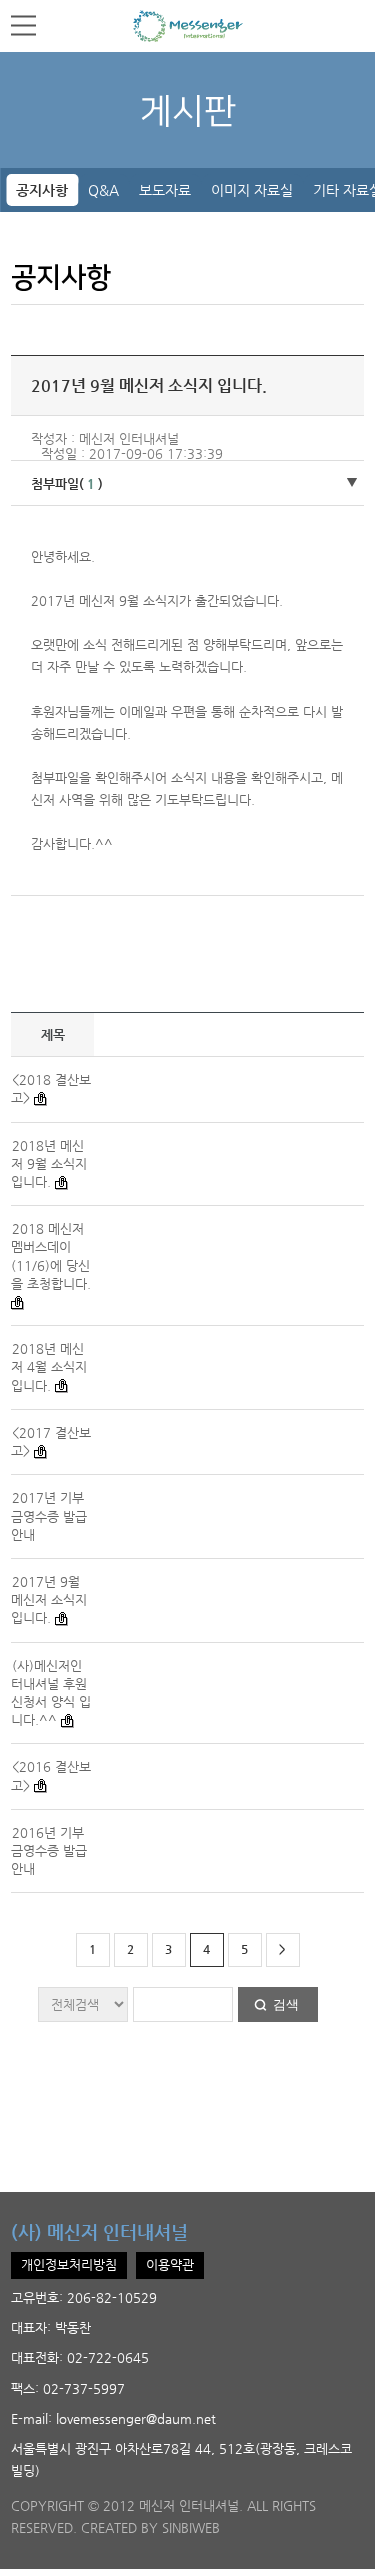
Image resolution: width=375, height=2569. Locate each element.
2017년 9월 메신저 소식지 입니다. (49, 1599)
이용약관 (170, 2264)
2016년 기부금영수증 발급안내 (49, 1850)
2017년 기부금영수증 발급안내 (49, 1515)
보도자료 (165, 190)
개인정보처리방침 (69, 2264)
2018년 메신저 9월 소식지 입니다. (49, 1163)
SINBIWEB (191, 2527)
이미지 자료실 (252, 190)
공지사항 (42, 190)
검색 (286, 2004)
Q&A (103, 190)
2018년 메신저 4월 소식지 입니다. (49, 1366)
